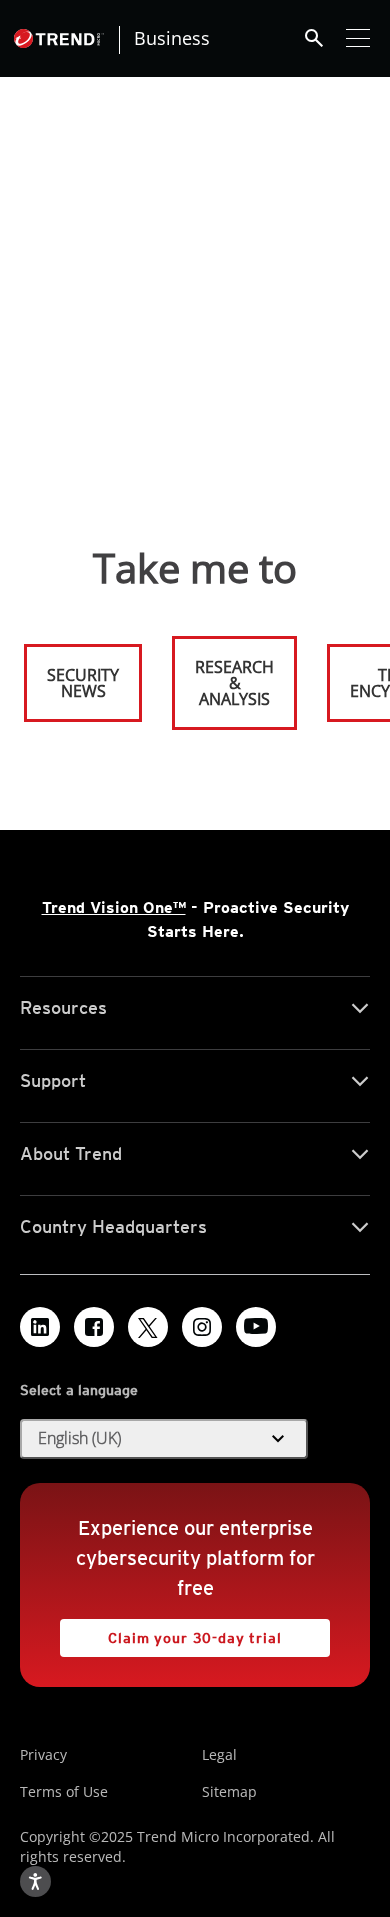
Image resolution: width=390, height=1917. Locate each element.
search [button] (314, 38)
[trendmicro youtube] (256, 1327)
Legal (219, 1754)
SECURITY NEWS (73, 674)
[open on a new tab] (148, 1327)
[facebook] (94, 1327)
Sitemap (229, 1791)
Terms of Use (64, 1791)
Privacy (43, 1754)
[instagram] (202, 1327)
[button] (164, 1439)
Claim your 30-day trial (171, 1632)
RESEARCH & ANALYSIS (234, 683)
